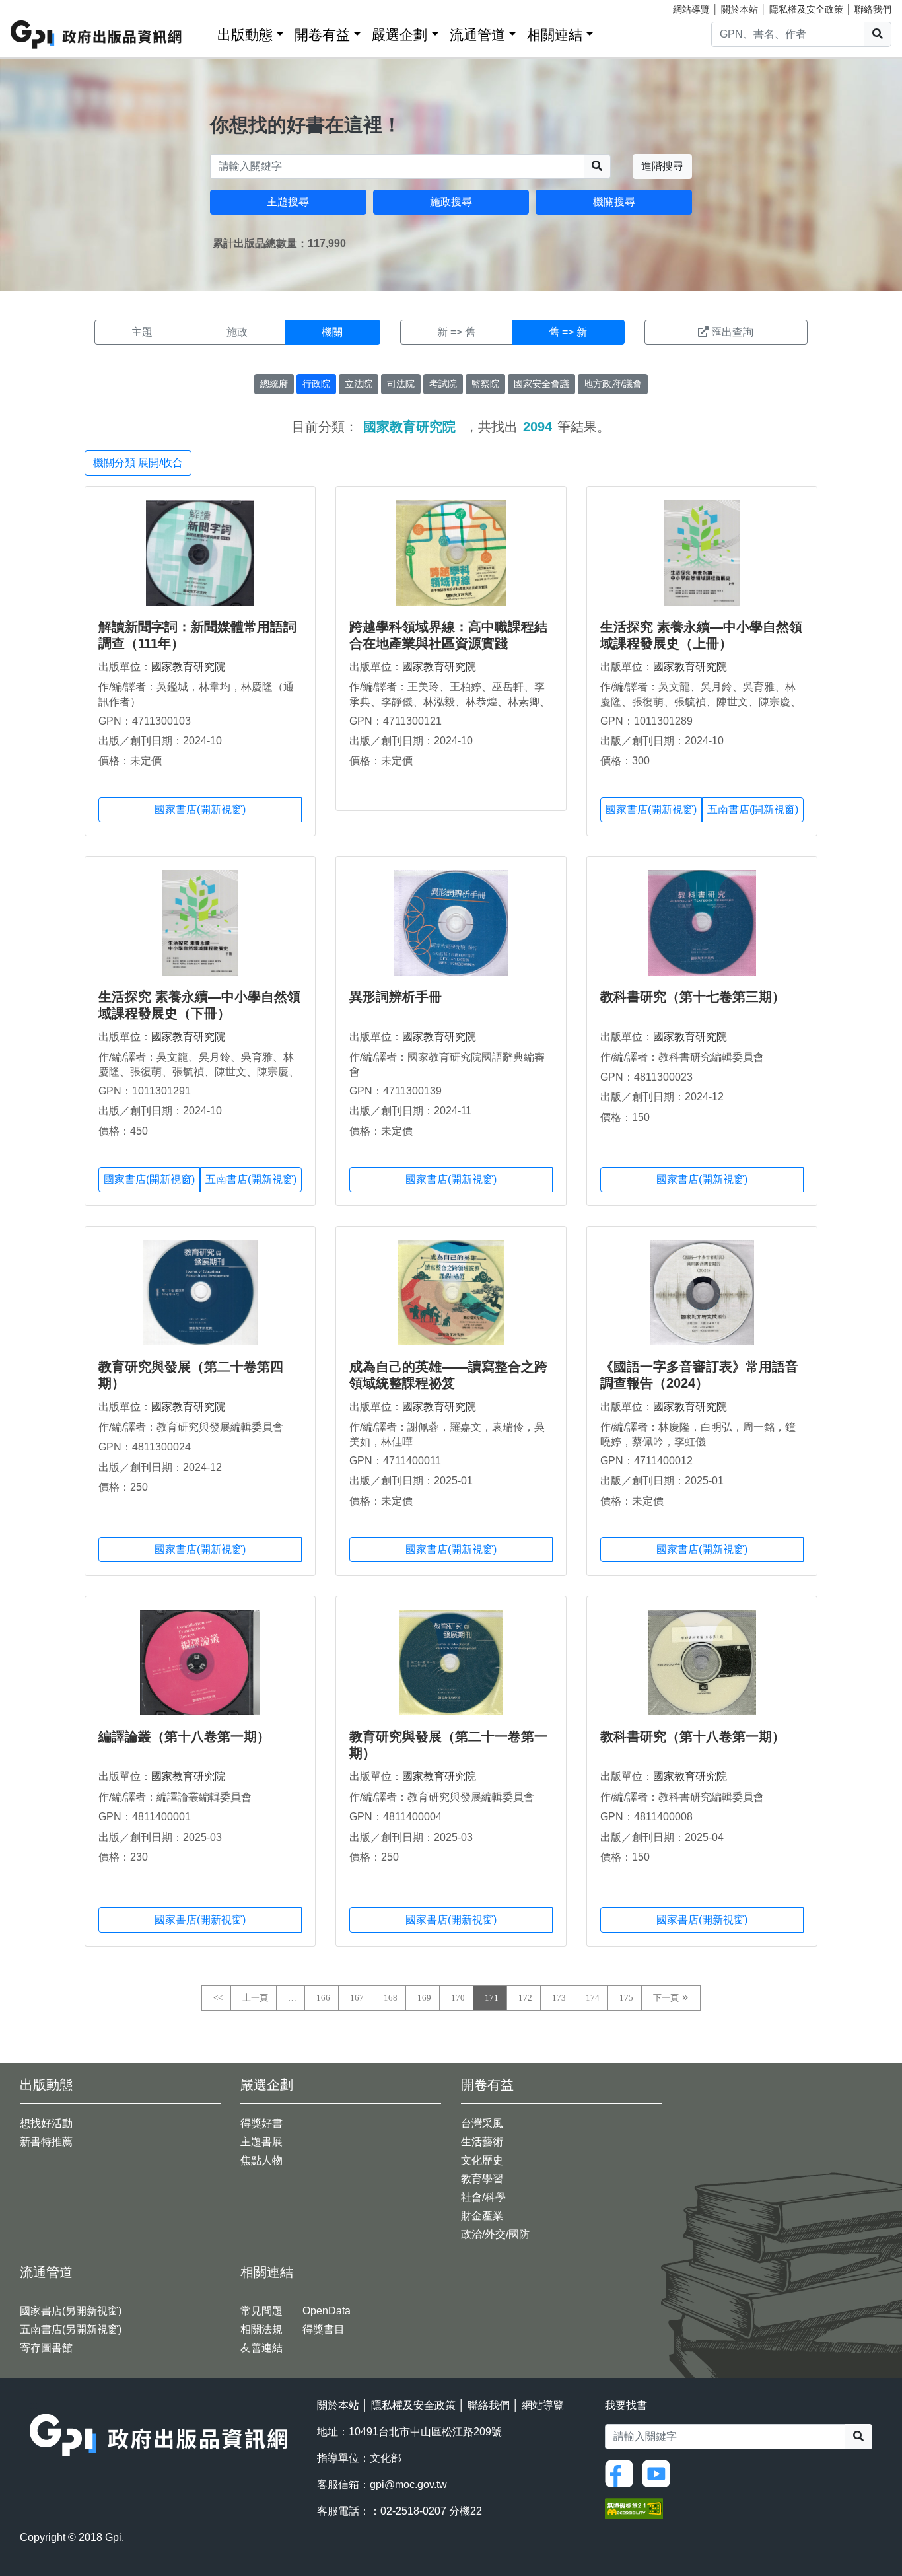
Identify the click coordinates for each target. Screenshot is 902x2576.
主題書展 (261, 2142)
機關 (332, 332)
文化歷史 (482, 2160)
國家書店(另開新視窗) (71, 2311)
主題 (142, 332)
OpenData (327, 2311)
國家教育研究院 (188, 667)
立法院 (359, 384)
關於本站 (740, 9)
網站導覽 (691, 9)
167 (357, 1998)
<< (218, 1998)
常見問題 (261, 2311)
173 (559, 1998)
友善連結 (261, 2348)
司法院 (401, 384)
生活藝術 (482, 2142)
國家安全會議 (541, 384)
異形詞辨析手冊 (396, 997)
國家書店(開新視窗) (200, 809)
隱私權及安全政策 (806, 9)
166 (323, 1998)
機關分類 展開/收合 (138, 463)
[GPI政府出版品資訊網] (97, 35)
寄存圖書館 (46, 2348)
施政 (237, 332)
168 (391, 1998)
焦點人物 (261, 2160)
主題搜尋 (288, 202)
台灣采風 (482, 2123)
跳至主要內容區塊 (37, 7)
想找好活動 (46, 2123)
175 (626, 1998)
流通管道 (477, 35)
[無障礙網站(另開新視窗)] (634, 2508)
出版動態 (245, 35)
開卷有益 (322, 35)
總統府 (274, 384)
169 (424, 1998)
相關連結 (555, 35)
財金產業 (482, 2216)
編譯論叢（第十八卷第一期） (184, 1736)
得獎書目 (324, 2329)
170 (458, 1998)
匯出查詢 (732, 332)
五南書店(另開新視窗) (71, 2329)
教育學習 (482, 2179)
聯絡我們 (873, 9)
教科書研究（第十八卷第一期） (693, 1736)
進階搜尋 (662, 166)
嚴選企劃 (399, 35)
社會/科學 (483, 2197)
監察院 (485, 384)
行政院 (316, 384)
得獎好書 (261, 2123)
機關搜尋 (614, 202)
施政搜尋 (451, 202)
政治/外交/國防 (495, 2234)
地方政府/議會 (613, 384)
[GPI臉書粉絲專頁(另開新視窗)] (622, 2473)
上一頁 (255, 1998)
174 (593, 1998)
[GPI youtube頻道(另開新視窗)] (659, 2473)
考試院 (443, 384)
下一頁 (666, 1998)
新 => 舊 (456, 332)
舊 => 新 (568, 332)
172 (525, 1998)
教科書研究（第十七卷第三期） (693, 997)
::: (203, 32)
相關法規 (261, 2329)
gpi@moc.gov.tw (408, 2485)
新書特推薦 (46, 2142)
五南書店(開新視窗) (753, 809)
